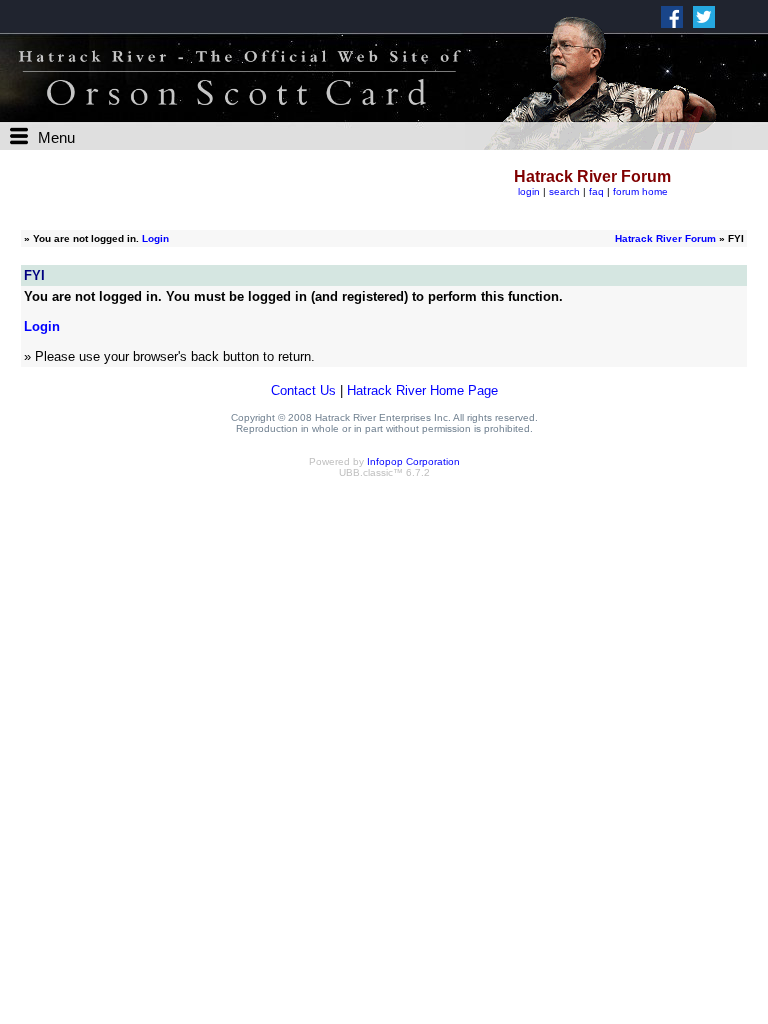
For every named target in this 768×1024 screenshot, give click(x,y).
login (529, 191)
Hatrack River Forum (665, 238)
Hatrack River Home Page (422, 390)
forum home (640, 191)
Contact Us (303, 390)
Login (155, 238)
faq (596, 191)
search (564, 191)
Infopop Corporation (413, 461)
